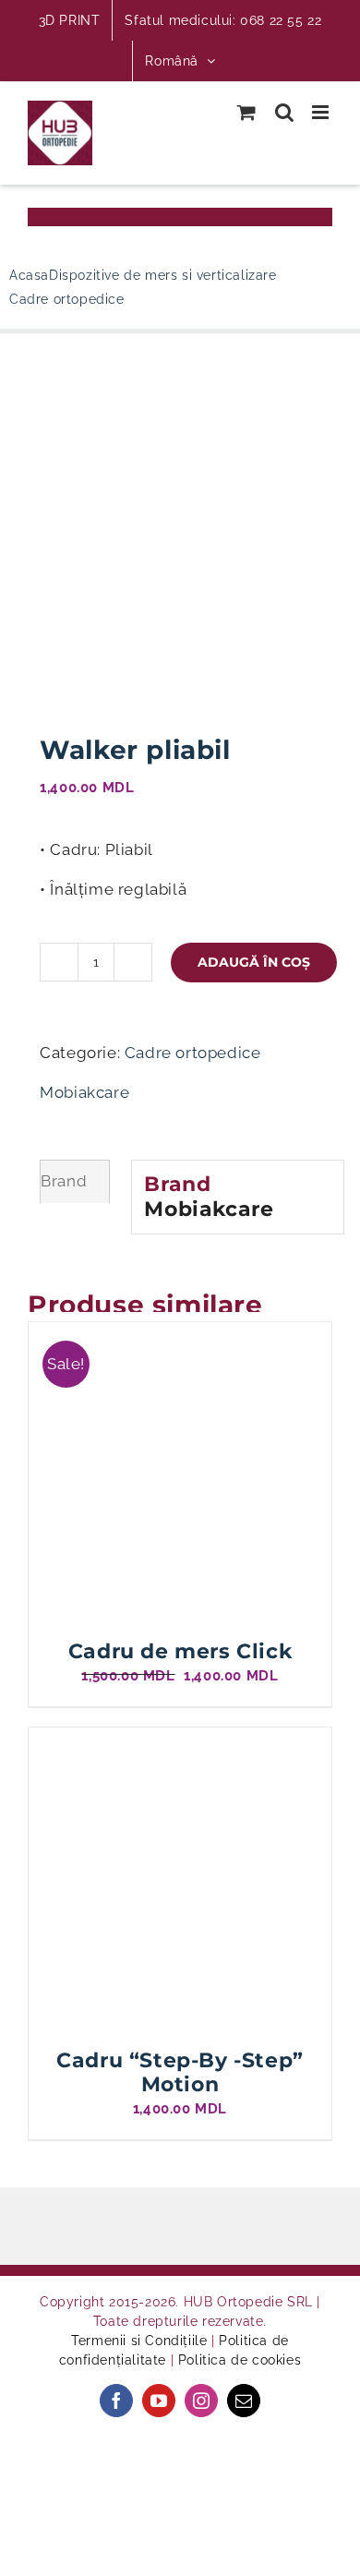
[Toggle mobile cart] (247, 112)
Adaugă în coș (254, 962)
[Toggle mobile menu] (322, 112)
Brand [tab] (64, 1181)
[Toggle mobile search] (285, 112)
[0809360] (180, 536)
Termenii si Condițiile (139, 2341)
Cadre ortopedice (193, 1053)
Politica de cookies (240, 2360)
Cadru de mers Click (180, 1651)
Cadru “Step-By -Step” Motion (180, 2072)
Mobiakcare (84, 1092)
